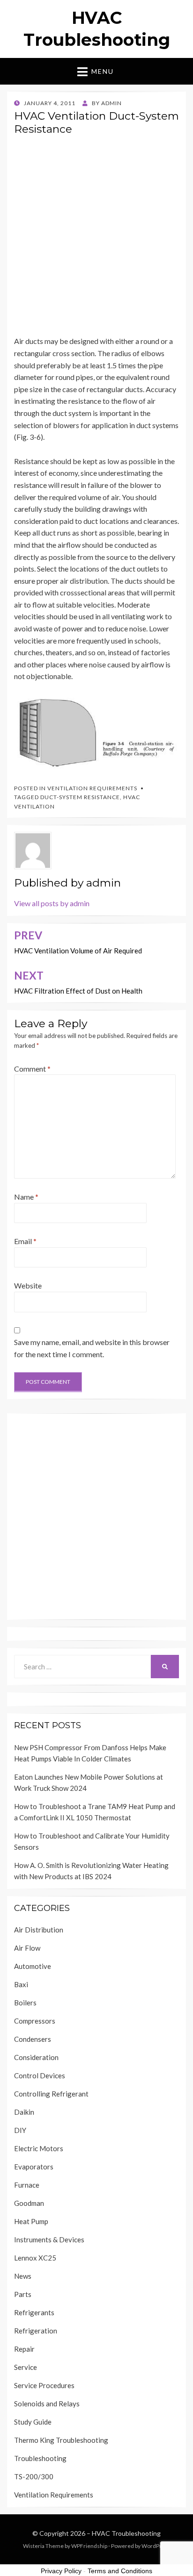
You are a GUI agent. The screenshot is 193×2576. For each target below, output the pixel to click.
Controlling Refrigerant (51, 2094)
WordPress (156, 2546)
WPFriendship (89, 2546)
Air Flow (27, 1948)
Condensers (33, 2039)
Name (26, 1197)
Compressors (35, 2021)
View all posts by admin (52, 903)
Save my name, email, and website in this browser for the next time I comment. (92, 1348)
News (23, 2276)
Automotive (33, 1966)
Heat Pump (31, 2221)
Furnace (27, 2185)
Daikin (24, 2112)
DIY (20, 2130)
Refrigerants (34, 2312)
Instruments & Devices (49, 2240)
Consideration (36, 2057)
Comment (32, 1069)
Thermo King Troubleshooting (61, 2440)
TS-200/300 (34, 2476)
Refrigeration (36, 2331)
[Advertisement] (96, 239)
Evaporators (34, 2167)
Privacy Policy (61, 2571)
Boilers (25, 2003)
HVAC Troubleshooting (126, 2533)
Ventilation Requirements (92, 788)
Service (26, 2367)
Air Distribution (39, 1930)
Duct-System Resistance (80, 797)
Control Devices (40, 2075)
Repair (24, 2349)
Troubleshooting (40, 2458)
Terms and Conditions (120, 2571)
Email (25, 1241)
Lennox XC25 (35, 2258)
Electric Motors (39, 2148)
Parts (23, 2294)
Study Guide (33, 2422)
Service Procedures (44, 2385)
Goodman (29, 2203)
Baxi (21, 1984)
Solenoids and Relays (47, 2404)
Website (28, 1285)
